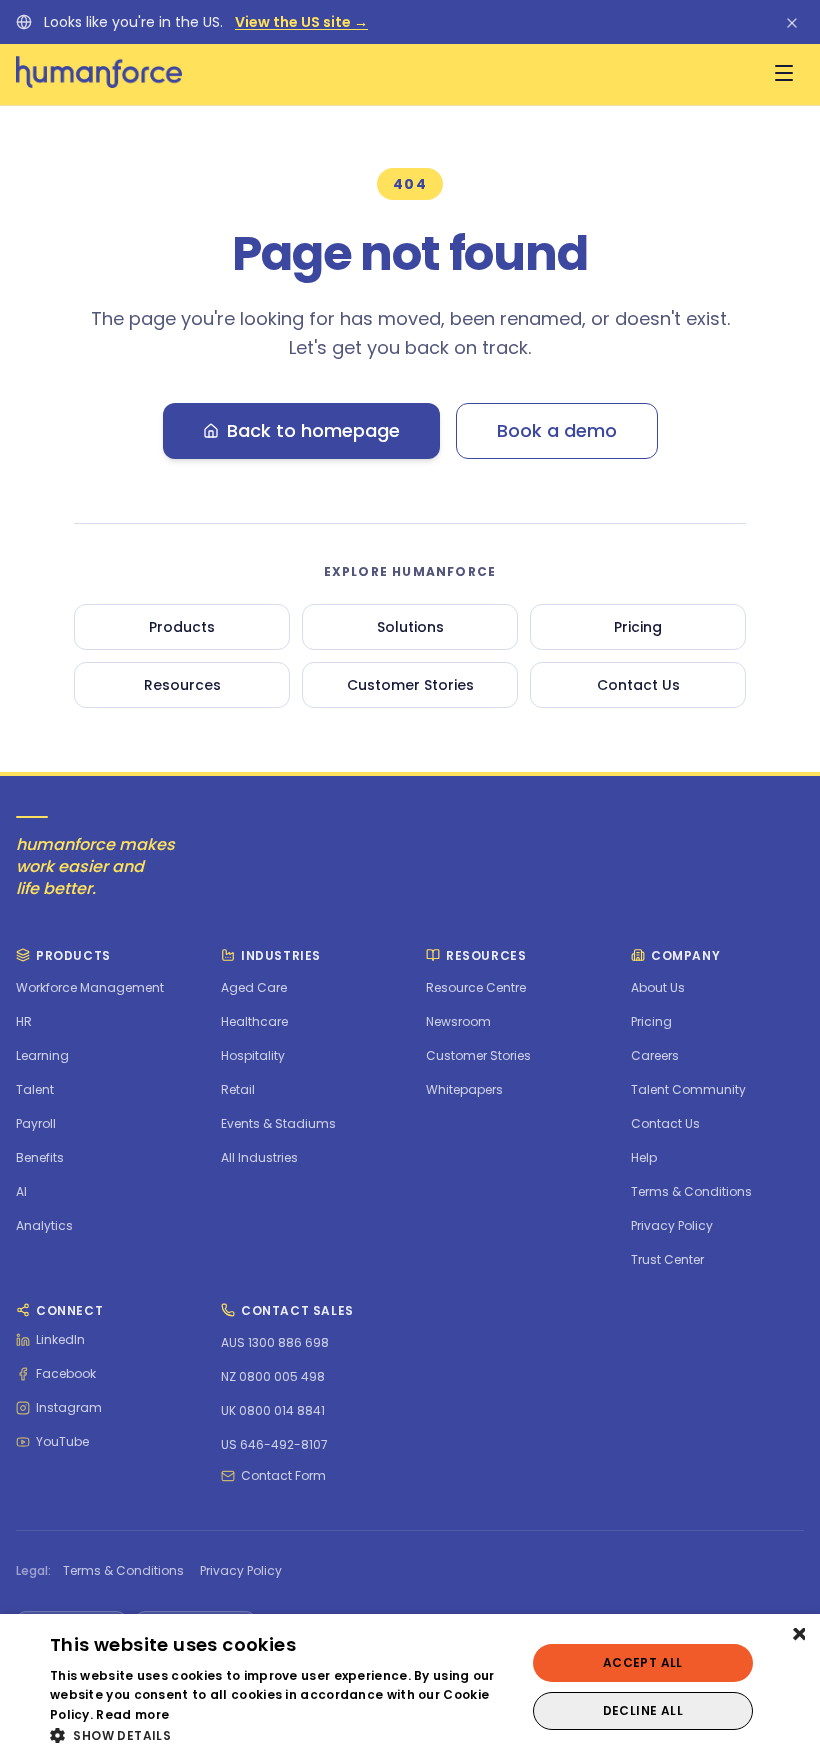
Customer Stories (410, 685)
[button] (281, 1735)
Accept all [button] (643, 1662)
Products (182, 627)
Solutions (410, 627)
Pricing (638, 627)
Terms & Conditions (123, 1571)
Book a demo (557, 430)
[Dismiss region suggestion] (792, 22)
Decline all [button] (643, 1710)
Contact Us (638, 685)
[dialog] (410, 1687)
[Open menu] (784, 72)
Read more (132, 1714)
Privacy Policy (241, 1571)
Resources (182, 685)
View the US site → (301, 22)
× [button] (797, 1635)
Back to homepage (313, 430)
